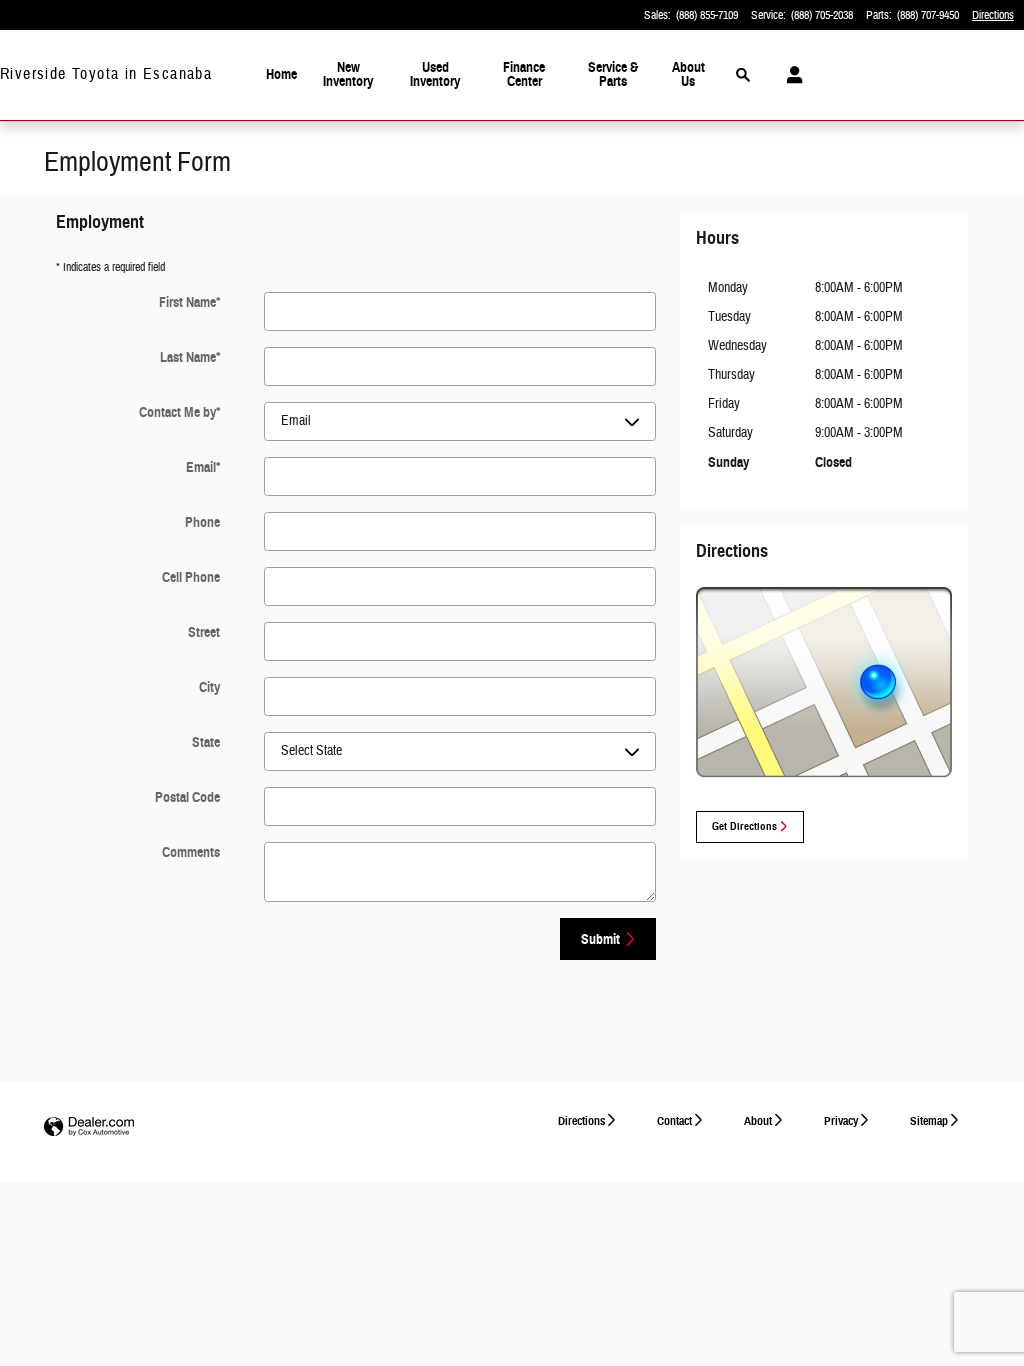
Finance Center (524, 74)
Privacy (841, 1120)
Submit (600, 939)
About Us (688, 74)
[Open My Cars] (789, 75)
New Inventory (348, 74)
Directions (581, 1120)
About (758, 1120)
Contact (674, 1120)
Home (281, 74)
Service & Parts (613, 74)
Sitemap (929, 1120)
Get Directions (744, 826)
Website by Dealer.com (89, 1127)
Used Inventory (435, 74)
